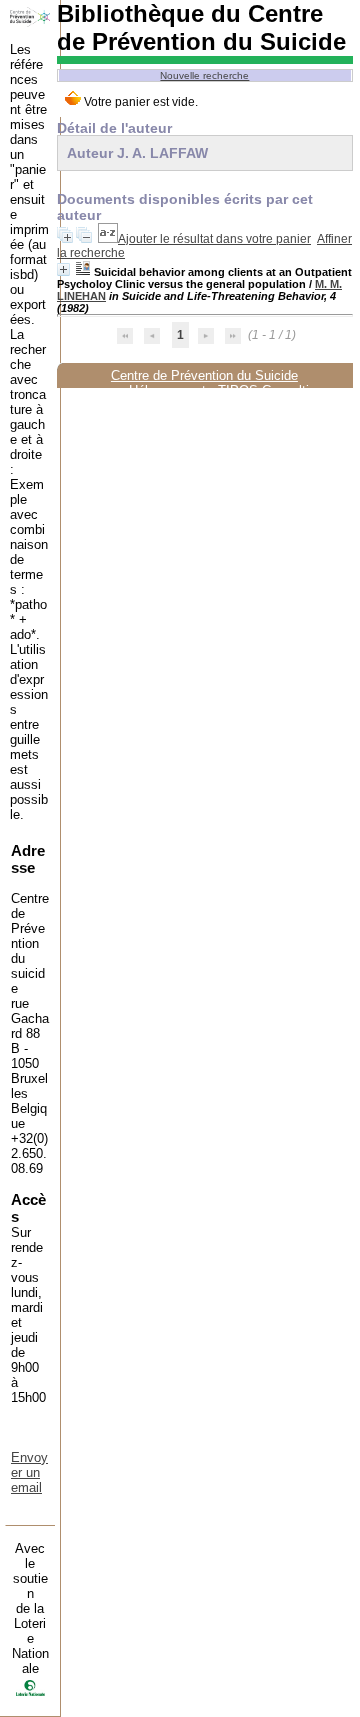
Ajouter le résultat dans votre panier (214, 239)
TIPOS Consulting (270, 390)
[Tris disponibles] (108, 239)
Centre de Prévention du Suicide (204, 375)
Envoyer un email (29, 1472)
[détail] (63, 269)
